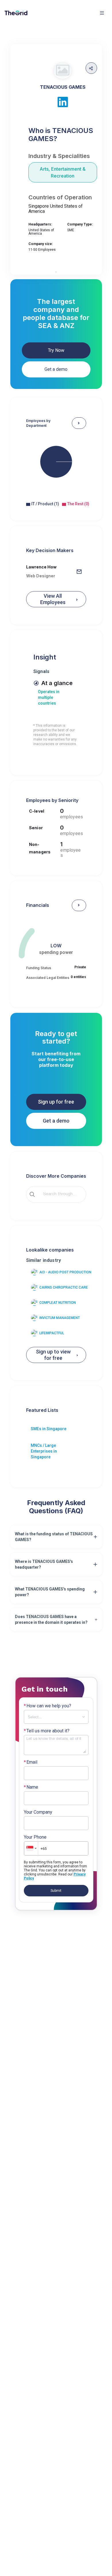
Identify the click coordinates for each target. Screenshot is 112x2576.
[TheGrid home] (16, 13)
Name (31, 1787)
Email (31, 1762)
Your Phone (35, 1837)
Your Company (38, 1812)
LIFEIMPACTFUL (52, 1333)
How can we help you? (48, 1706)
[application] (56, 467)
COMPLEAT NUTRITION (58, 1303)
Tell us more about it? (47, 1731)
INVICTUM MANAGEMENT (60, 1318)
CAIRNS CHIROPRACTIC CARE (64, 1287)
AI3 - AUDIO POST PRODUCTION (65, 1272)
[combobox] (60, 1194)
